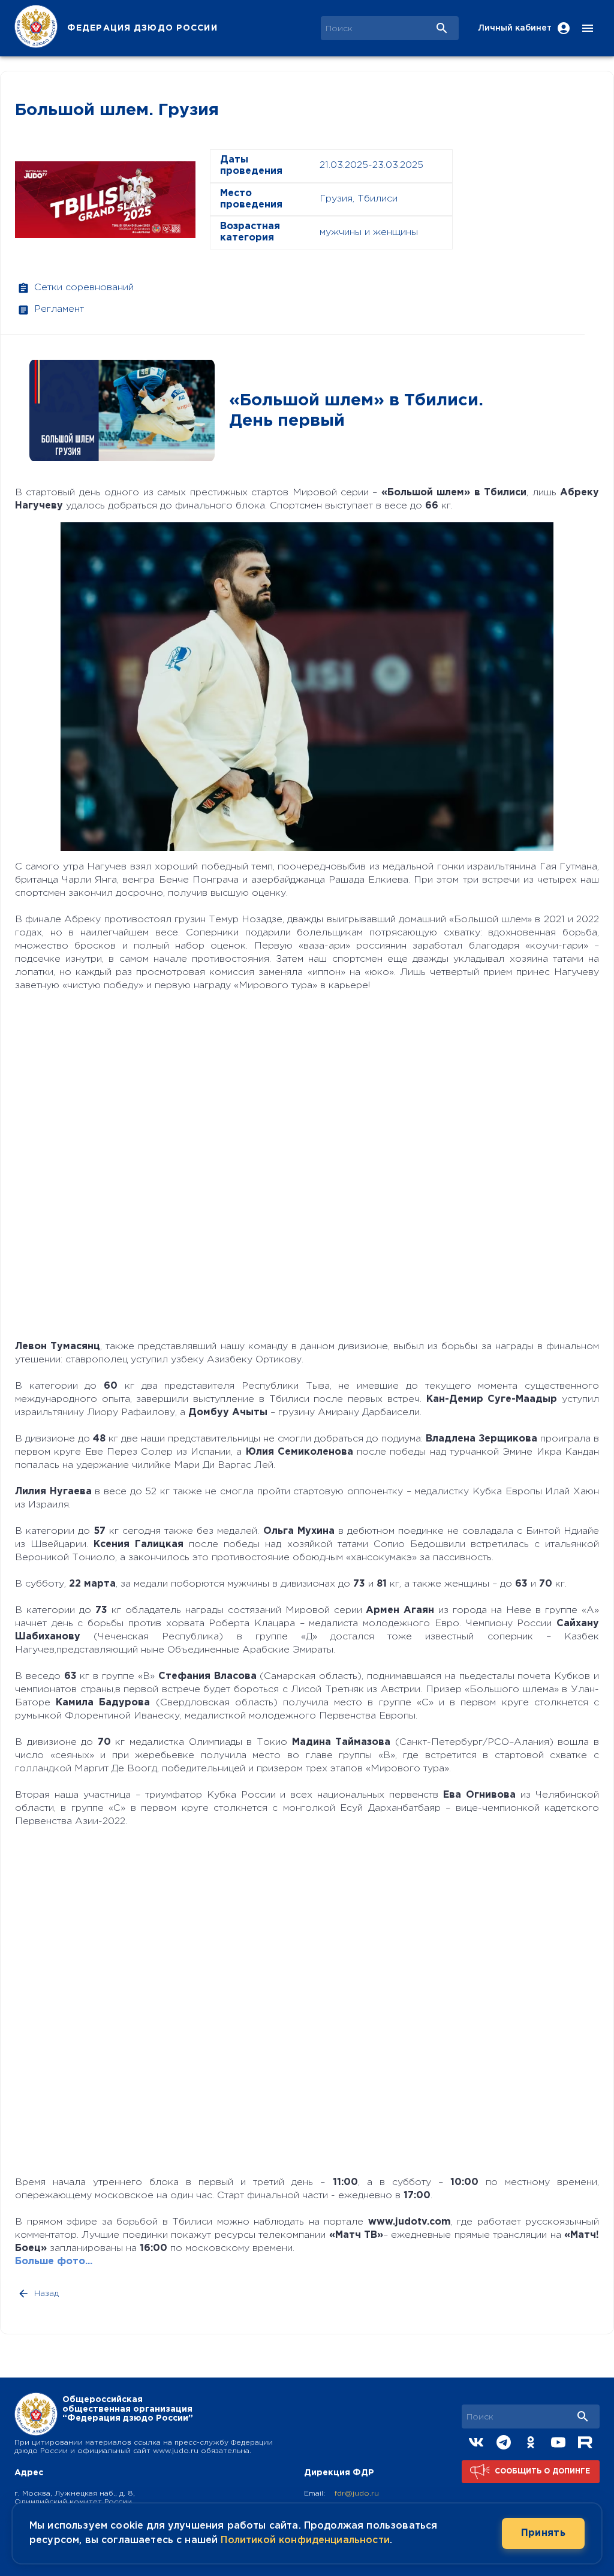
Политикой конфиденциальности (305, 2540)
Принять (543, 2533)
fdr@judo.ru (357, 2494)
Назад (46, 2294)
